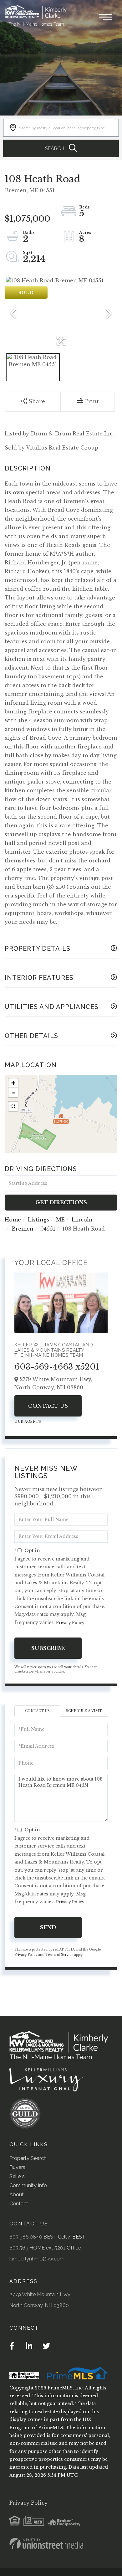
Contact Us (48, 1406)
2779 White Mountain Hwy (40, 2294)
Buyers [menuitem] (17, 2167)
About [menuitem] (17, 2195)
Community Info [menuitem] (28, 2185)
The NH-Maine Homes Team (36, 24)
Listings (38, 1220)
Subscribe (48, 1648)
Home (13, 1220)
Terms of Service (59, 1955)
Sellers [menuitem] (17, 2176)
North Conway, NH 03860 (39, 2305)
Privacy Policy (70, 1623)
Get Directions (61, 1202)
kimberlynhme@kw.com (37, 2259)
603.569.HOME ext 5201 (37, 2248)
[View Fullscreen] (13, 1106)
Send (48, 1927)
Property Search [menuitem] (28, 2158)
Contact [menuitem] (19, 2204)
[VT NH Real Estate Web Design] (46, 2543)
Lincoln (82, 1220)
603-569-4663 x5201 (57, 1367)
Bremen (23, 1229)
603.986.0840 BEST (33, 2237)
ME (60, 1220)
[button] (61, 148)
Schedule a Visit (84, 1711)
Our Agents (28, 1422)
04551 (48, 1229)
